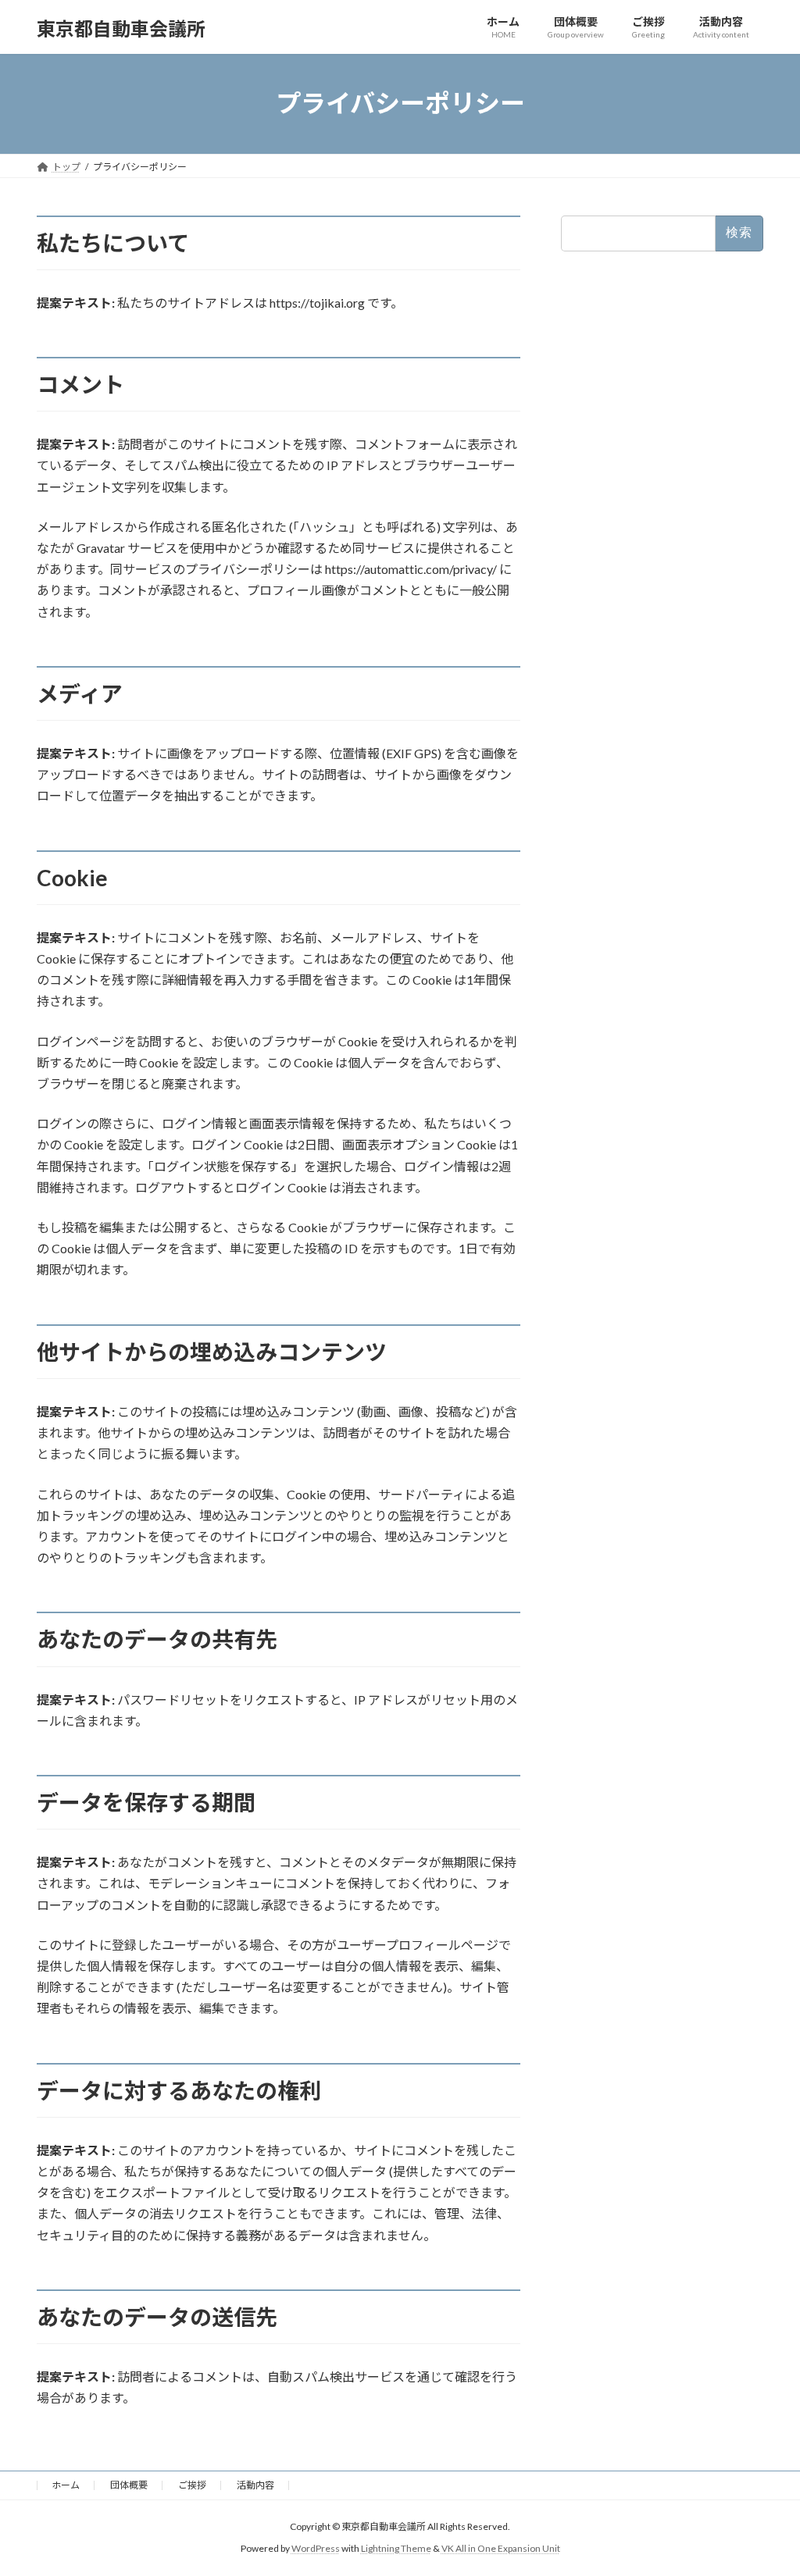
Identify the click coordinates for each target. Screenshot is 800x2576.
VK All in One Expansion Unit (501, 2549)
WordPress (316, 2549)
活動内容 (255, 2485)
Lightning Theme (396, 2549)
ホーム (66, 2485)
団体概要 (129, 2485)
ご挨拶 (192, 2485)
